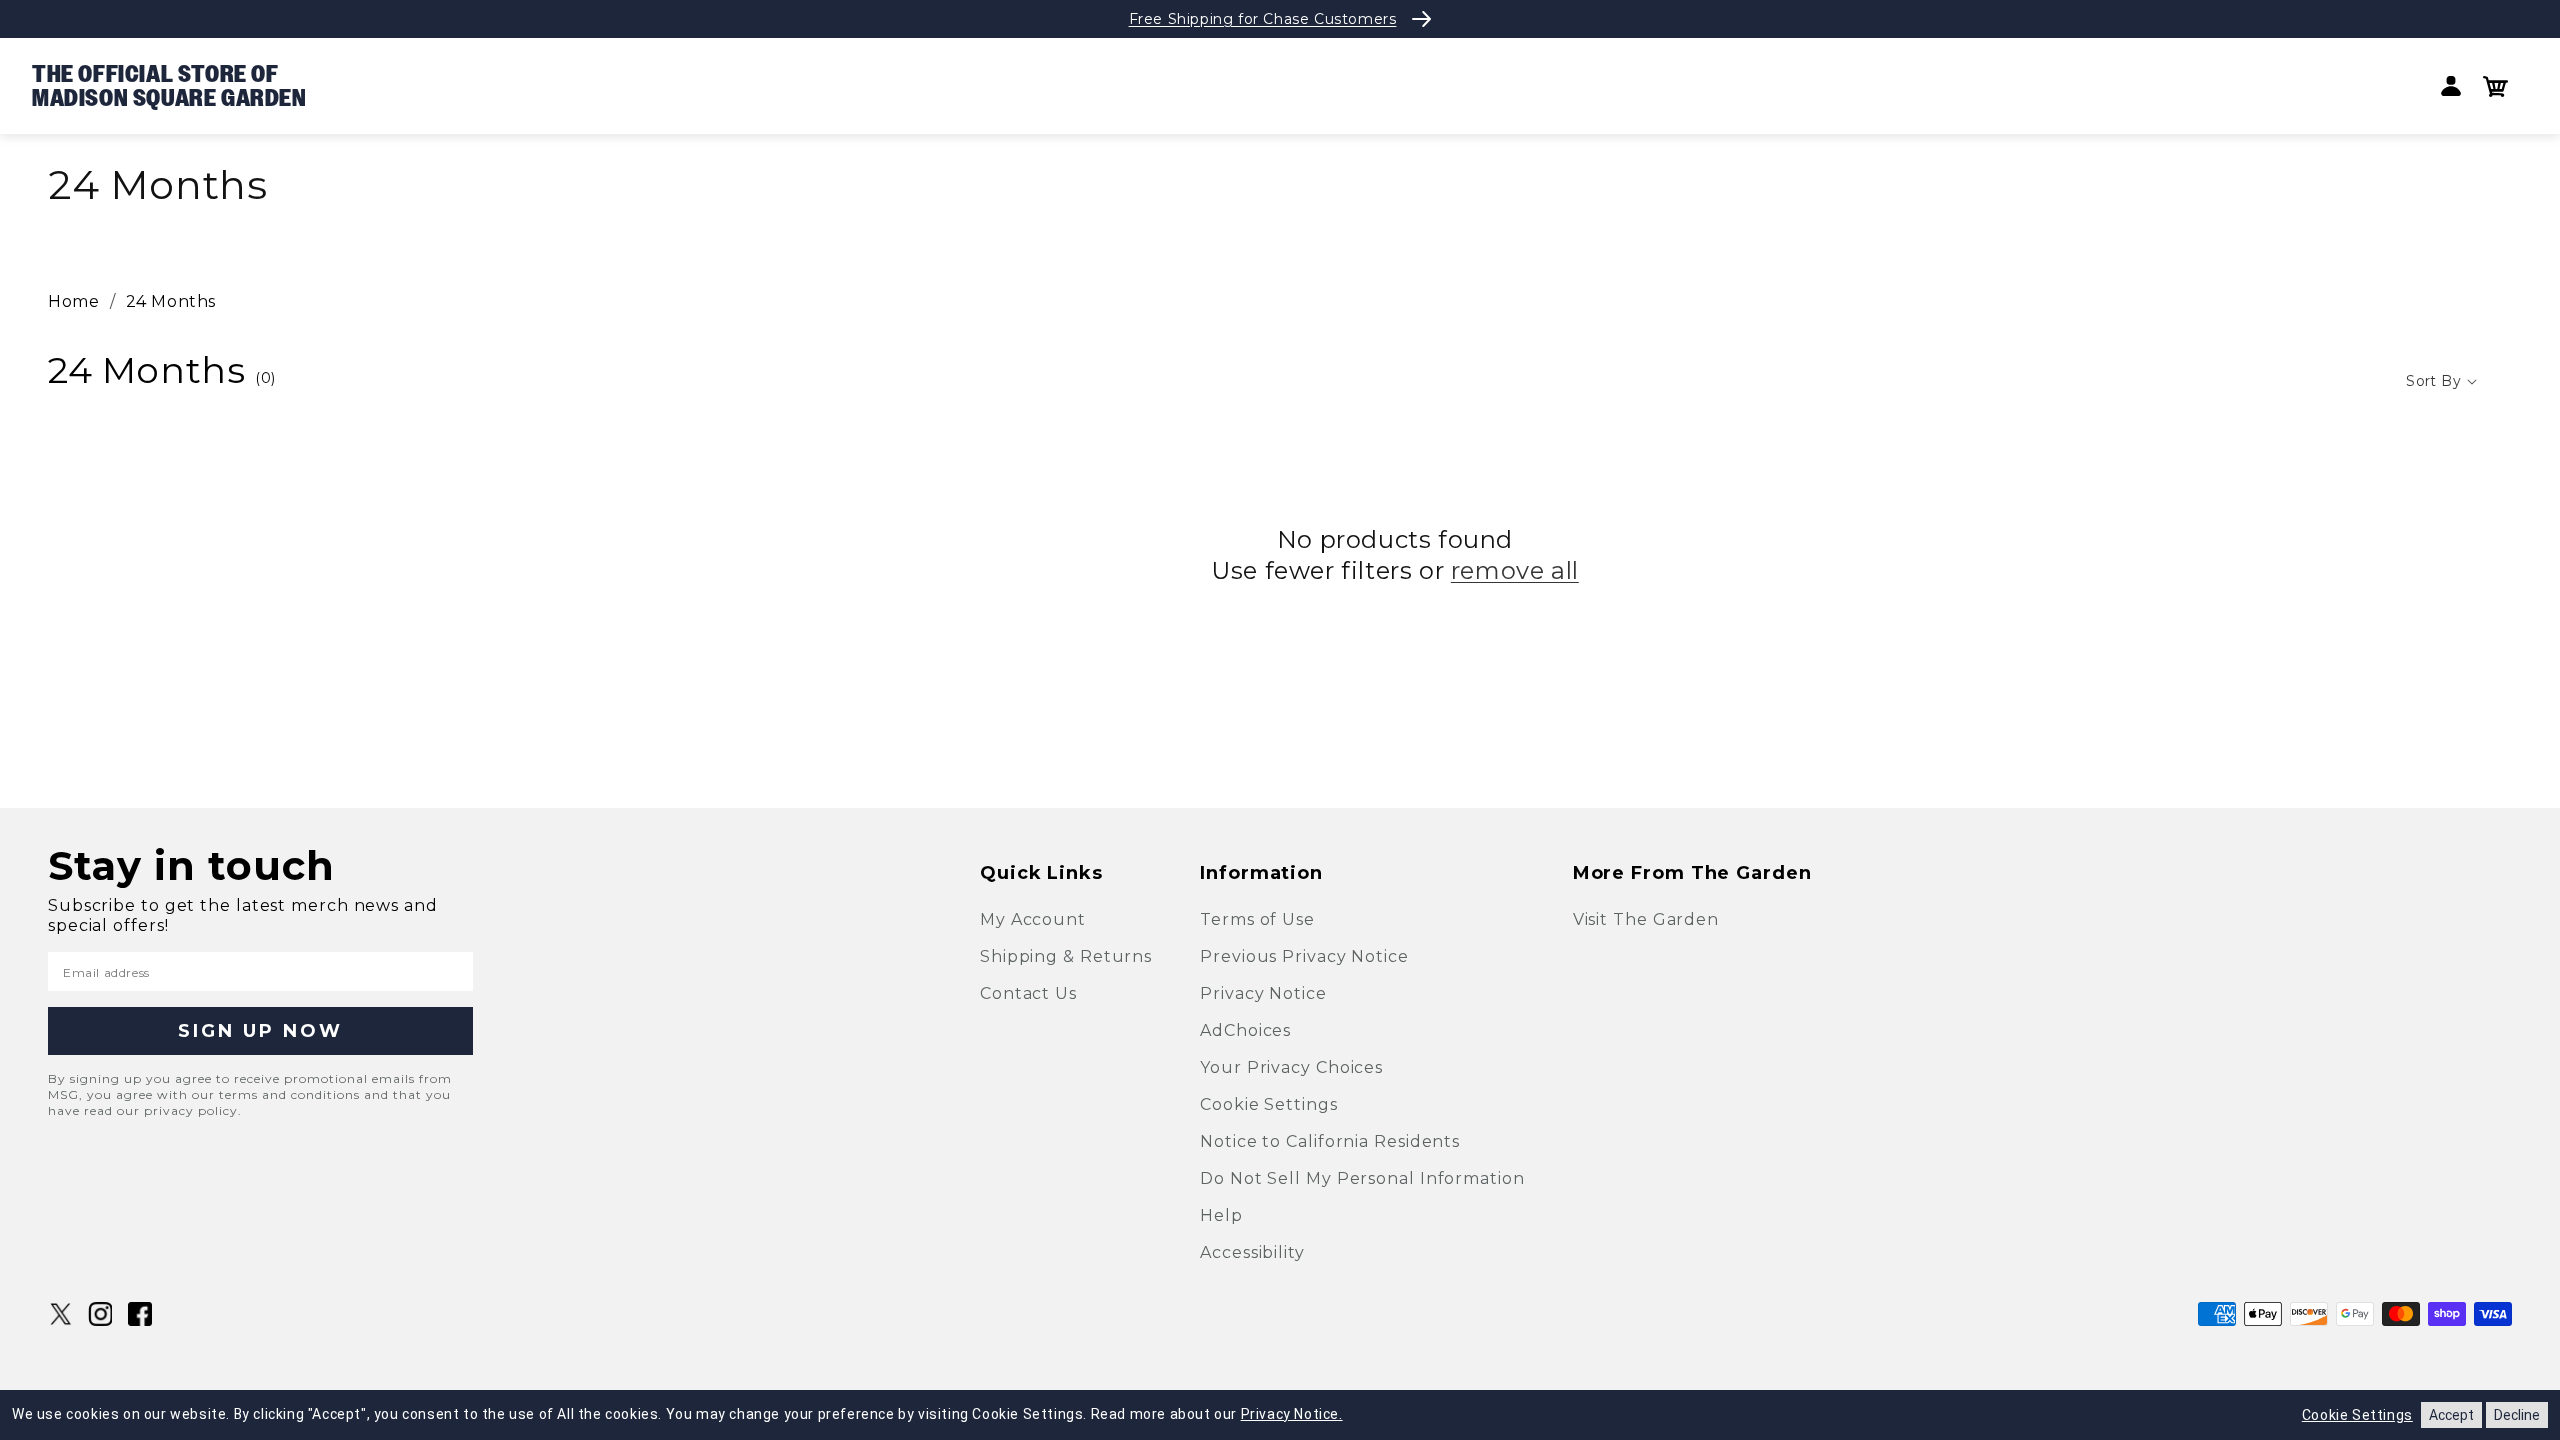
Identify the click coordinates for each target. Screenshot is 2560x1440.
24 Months (171, 301)
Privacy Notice (1263, 993)
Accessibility (1252, 1252)
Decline (2517, 1415)
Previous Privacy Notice (1304, 956)
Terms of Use (1257, 919)
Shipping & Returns (1066, 956)
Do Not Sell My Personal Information (1362, 1178)
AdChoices (1245, 1030)
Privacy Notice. (1292, 1414)
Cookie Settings (1269, 1104)
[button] (2495, 86)
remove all (1515, 570)
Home (73, 301)
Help (1221, 1215)
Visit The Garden (1646, 919)
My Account (1033, 919)
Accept (2451, 1415)
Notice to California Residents (1330, 1141)
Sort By (2433, 381)
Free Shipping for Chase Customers (1263, 19)
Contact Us (1028, 993)
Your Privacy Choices (1291, 1067)
